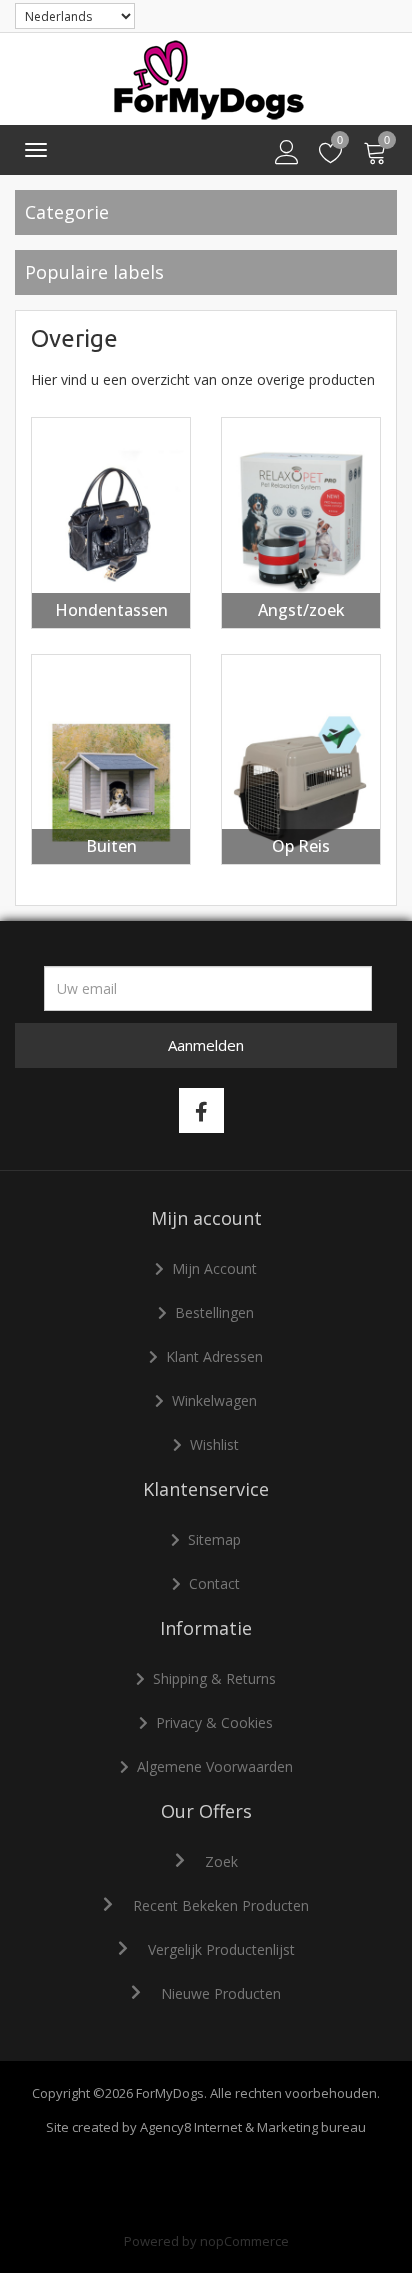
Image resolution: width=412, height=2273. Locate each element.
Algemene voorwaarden (215, 1766)
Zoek (221, 1861)
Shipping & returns (214, 1678)
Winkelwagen (214, 1400)
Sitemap (214, 1539)
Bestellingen (214, 1312)
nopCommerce (244, 2241)
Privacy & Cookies (214, 1722)
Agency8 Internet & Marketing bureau (253, 2127)
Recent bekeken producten (221, 1905)
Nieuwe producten (221, 1993)
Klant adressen (214, 1356)
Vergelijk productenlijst (221, 1949)
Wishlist (214, 1444)
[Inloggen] (287, 153)
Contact (214, 1583)
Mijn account (214, 1268)
